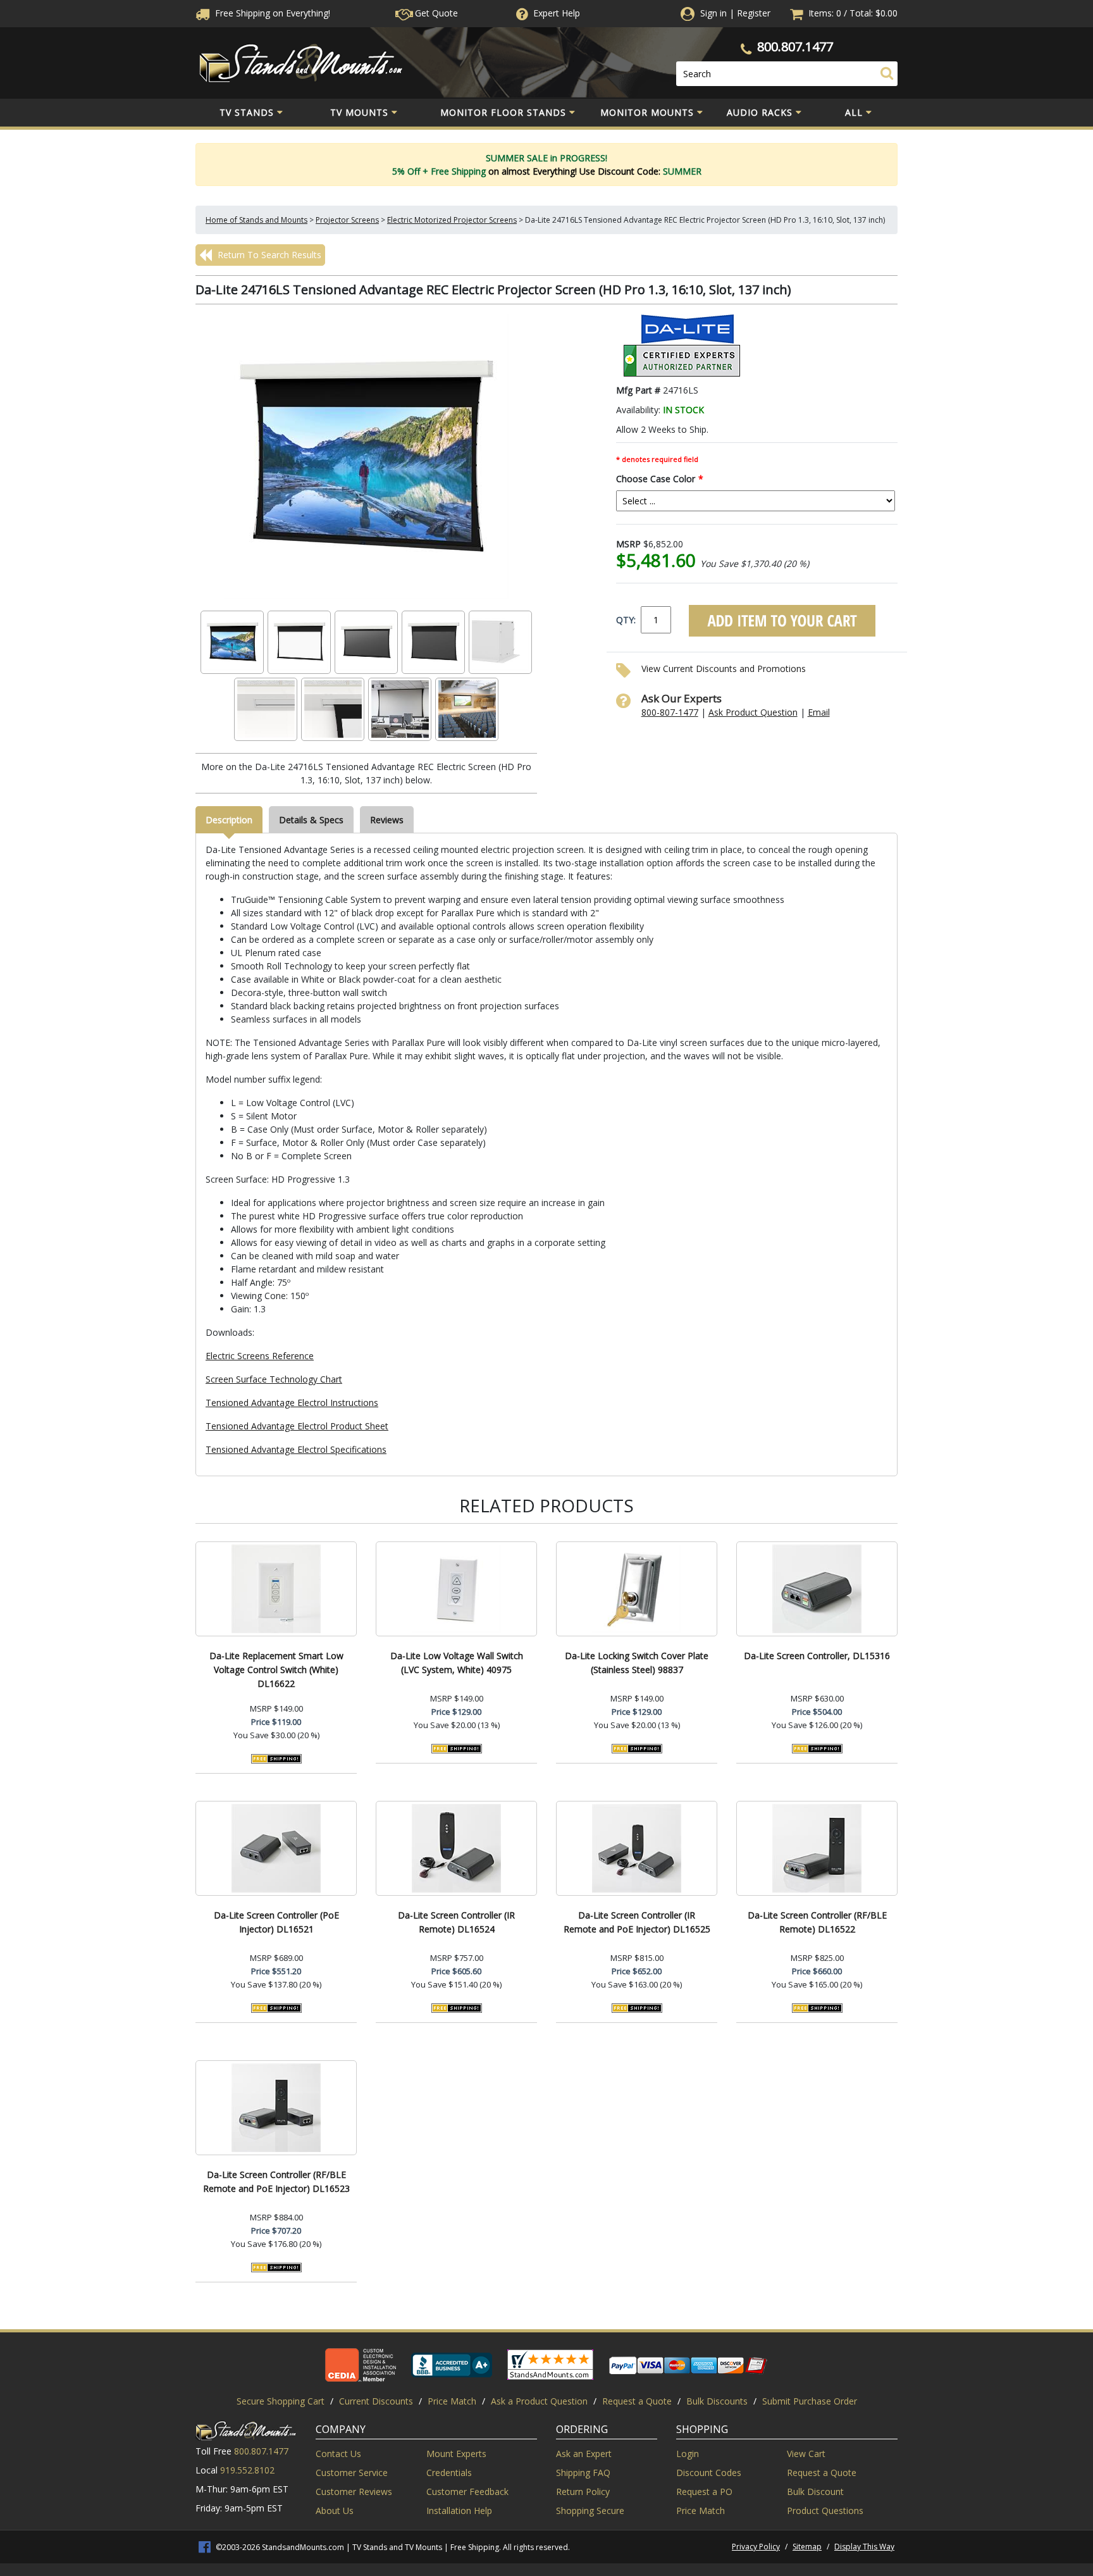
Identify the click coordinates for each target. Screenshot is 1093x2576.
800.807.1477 (795, 47)
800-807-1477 (670, 712)
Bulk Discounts (717, 2401)
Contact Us (338, 2454)
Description (229, 820)
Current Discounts (376, 2401)
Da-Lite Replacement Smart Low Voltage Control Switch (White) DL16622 (276, 1670)
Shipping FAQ (583, 2473)
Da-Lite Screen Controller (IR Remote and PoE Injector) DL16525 (637, 1922)
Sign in (713, 13)
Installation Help (459, 2511)
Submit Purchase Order (810, 2401)
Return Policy (583, 2492)
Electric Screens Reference (260, 1356)
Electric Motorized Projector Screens (452, 220)
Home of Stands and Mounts (256, 220)
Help (557, 13)
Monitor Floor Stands (503, 112)
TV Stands (247, 112)
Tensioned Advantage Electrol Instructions (292, 1403)
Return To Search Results (268, 255)
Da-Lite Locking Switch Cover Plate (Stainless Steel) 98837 (637, 1663)
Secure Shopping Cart (281, 2401)
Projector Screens (347, 220)
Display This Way (864, 2547)
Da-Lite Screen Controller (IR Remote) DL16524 (456, 1922)
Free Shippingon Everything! (271, 13)
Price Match (452, 2401)
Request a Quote (637, 2401)
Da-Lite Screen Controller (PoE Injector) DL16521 (276, 1922)
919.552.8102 (247, 2470)
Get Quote (435, 13)
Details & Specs (311, 820)
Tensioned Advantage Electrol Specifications (296, 1449)
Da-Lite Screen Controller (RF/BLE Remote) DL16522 (817, 1922)
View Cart (806, 2454)
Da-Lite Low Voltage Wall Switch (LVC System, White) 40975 (457, 1663)
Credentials (449, 2473)
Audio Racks (760, 112)
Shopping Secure (590, 2511)
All (854, 112)
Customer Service (352, 2473)
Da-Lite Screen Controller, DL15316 (817, 1656)
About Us (335, 2511)
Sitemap (807, 2547)
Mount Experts (456, 2454)
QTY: (626, 620)
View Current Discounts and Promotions (724, 669)
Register (754, 13)
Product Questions (825, 2511)
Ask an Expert (584, 2454)
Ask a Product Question (539, 2401)
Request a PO (704, 2492)
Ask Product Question (753, 712)
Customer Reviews (354, 2492)
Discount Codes (709, 2473)
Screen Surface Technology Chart (274, 1379)
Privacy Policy (756, 2547)
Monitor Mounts (647, 112)
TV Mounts (359, 112)
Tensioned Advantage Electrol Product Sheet (297, 1426)
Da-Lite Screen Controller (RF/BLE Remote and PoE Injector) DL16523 (276, 2181)
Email (819, 712)
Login (688, 2454)
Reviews (387, 820)
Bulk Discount (815, 2492)
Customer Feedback (467, 2492)
